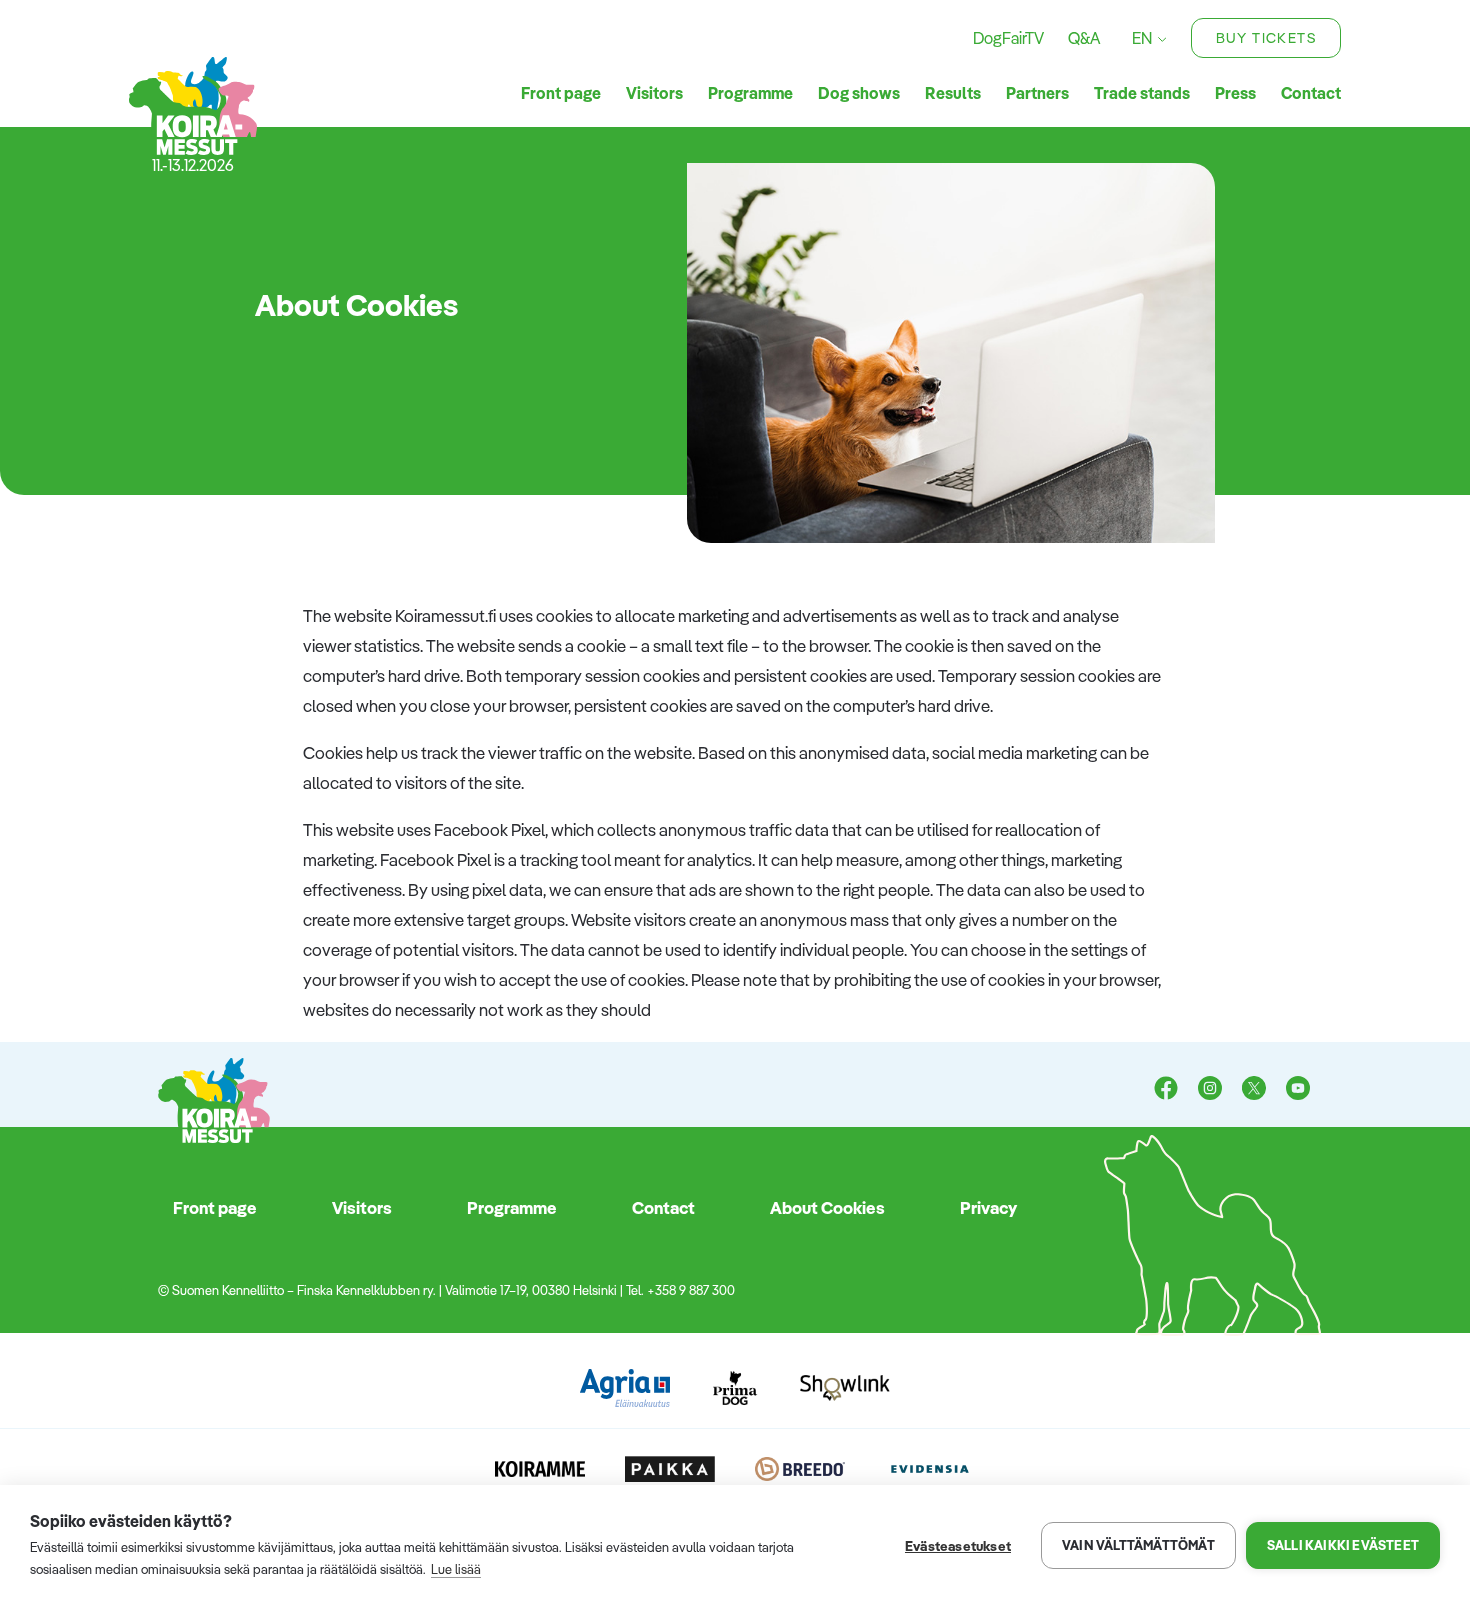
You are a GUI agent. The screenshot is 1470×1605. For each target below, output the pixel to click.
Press (1235, 93)
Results (953, 93)
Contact (1311, 93)
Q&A (1084, 38)
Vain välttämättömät (1138, 1545)
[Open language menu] (1159, 38)
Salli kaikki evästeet (1343, 1545)
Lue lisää (456, 1569)
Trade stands (1142, 93)
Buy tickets (1266, 38)
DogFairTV (1008, 38)
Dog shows (859, 93)
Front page (561, 93)
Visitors (654, 93)
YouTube (1298, 1090)
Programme (750, 93)
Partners (1037, 93)
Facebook (1166, 1090)
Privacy (988, 1207)
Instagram (1210, 1090)
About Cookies (827, 1207)
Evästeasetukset (958, 1545)
